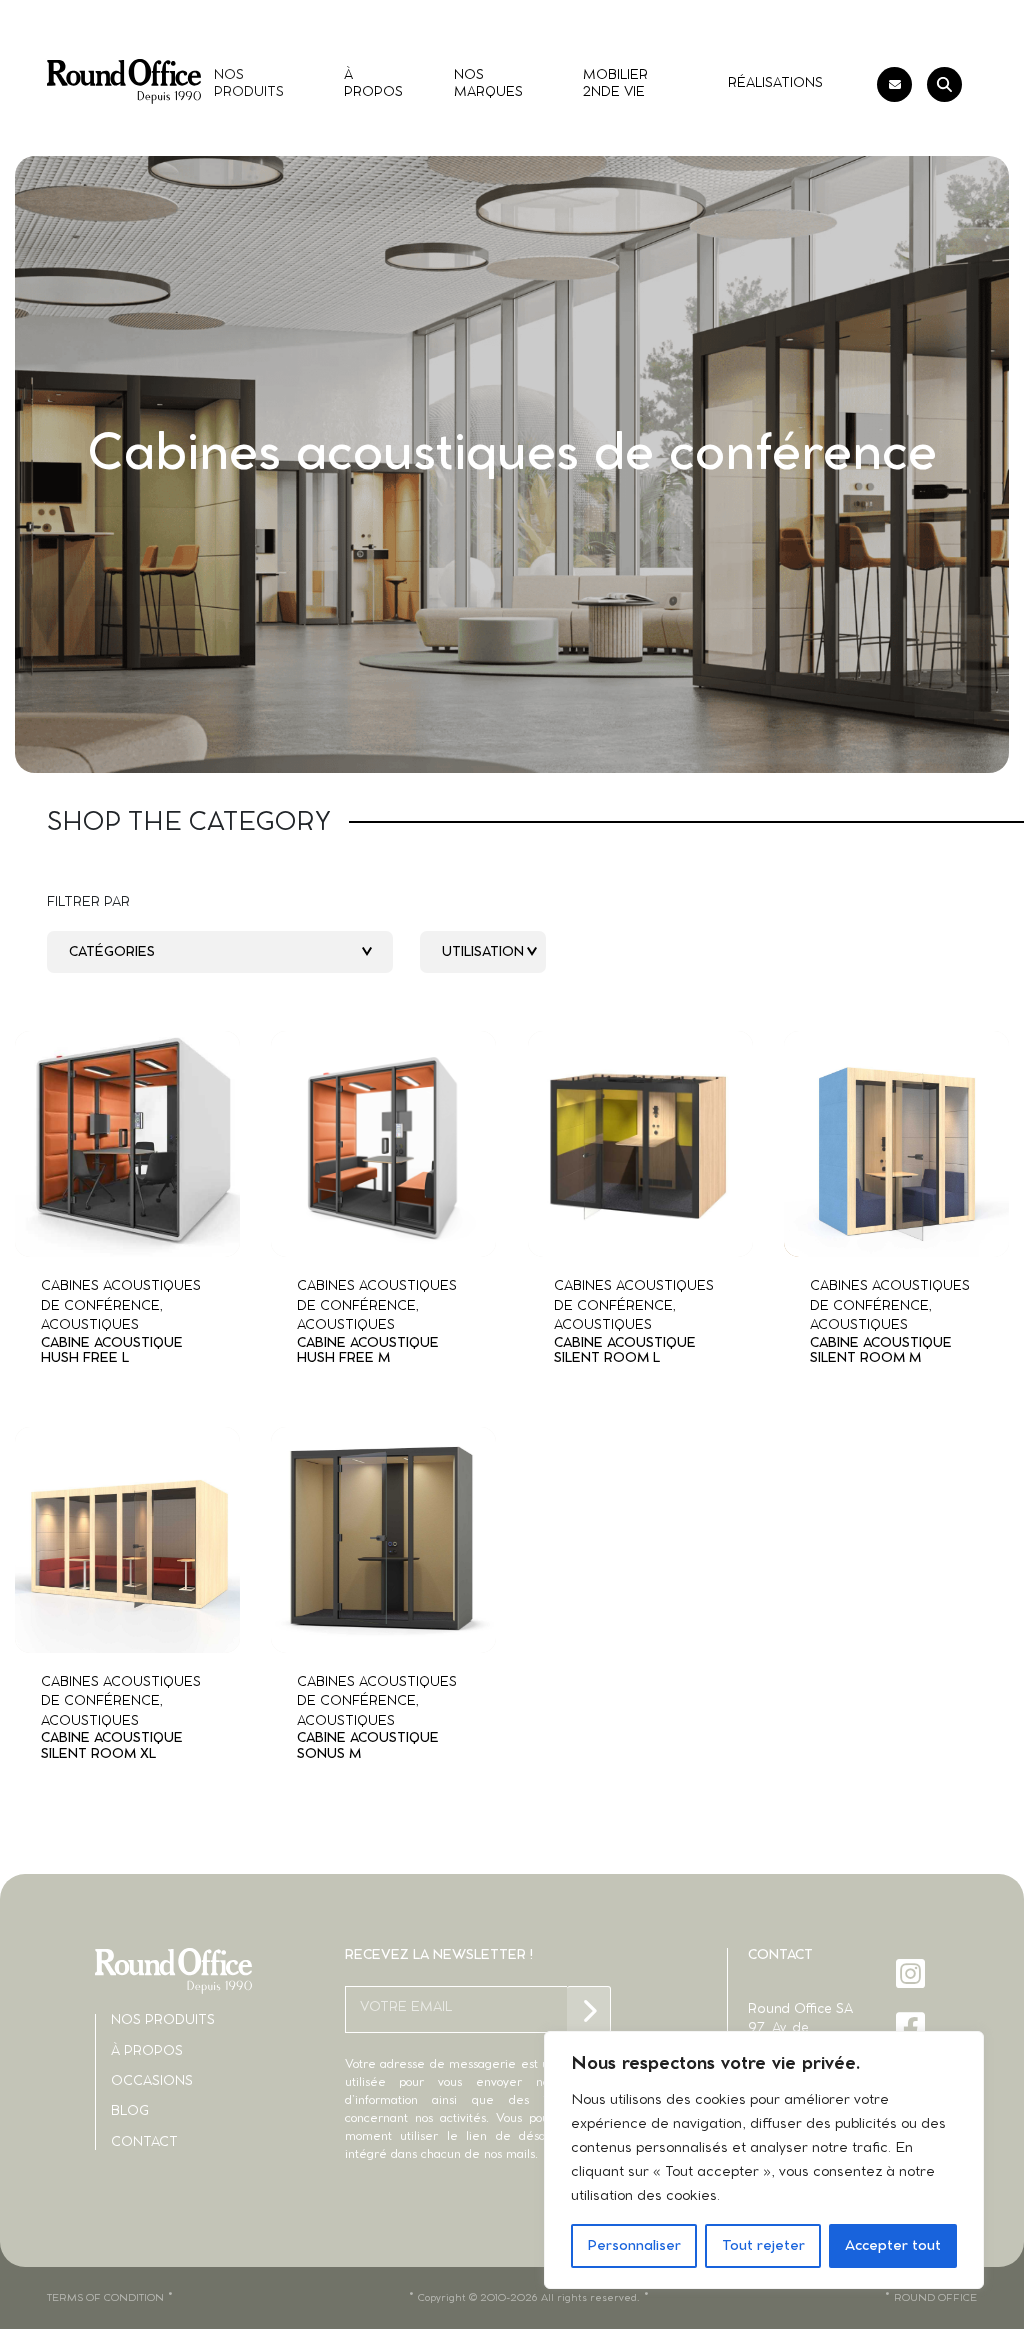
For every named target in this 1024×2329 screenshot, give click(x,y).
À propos (147, 2051)
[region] (764, 2160)
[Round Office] (124, 81)
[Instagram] (912, 1973)
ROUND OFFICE (935, 2298)
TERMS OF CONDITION (105, 2298)
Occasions (152, 2081)
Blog (130, 2111)
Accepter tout (893, 2246)
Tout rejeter (763, 2246)
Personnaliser (634, 2246)
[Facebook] (912, 2026)
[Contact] (894, 84)
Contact (144, 2142)
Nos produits (163, 2020)
